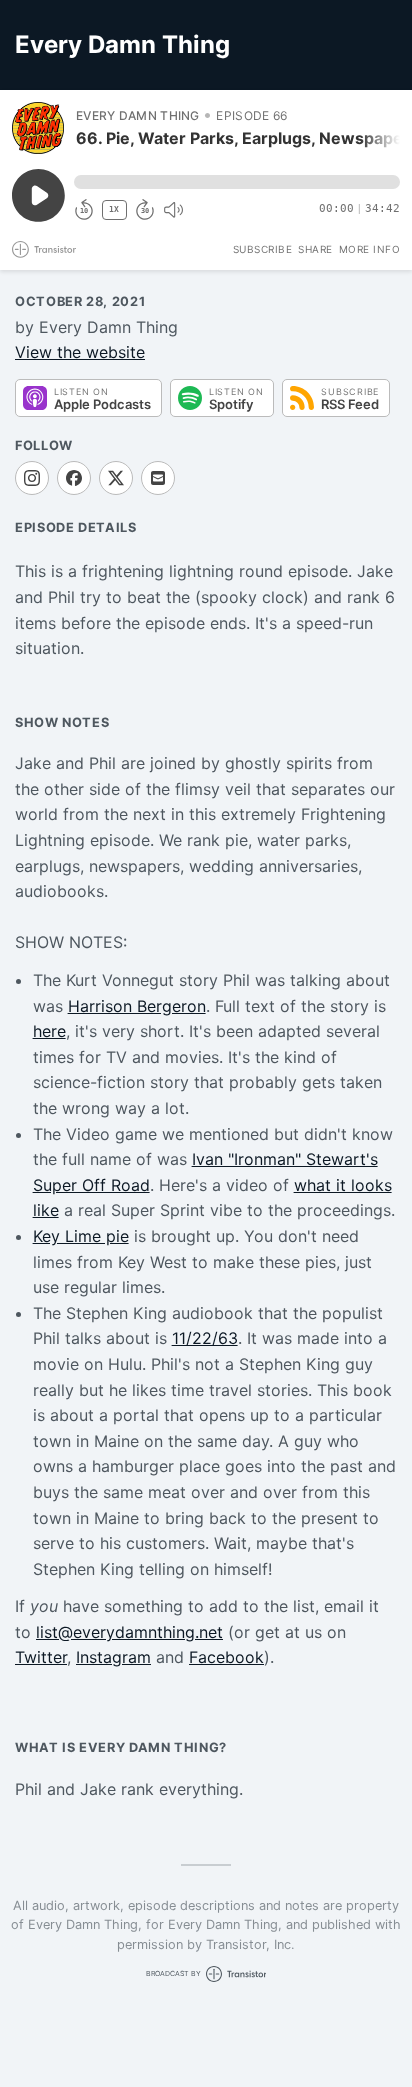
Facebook (226, 1657)
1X (114, 209)
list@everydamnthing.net (129, 1632)
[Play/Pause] (38, 128)
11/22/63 (205, 1338)
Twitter (41, 1657)
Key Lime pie (81, 1236)
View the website (80, 352)
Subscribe (263, 249)
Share (315, 249)
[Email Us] (158, 478)
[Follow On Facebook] (74, 478)
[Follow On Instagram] (32, 478)
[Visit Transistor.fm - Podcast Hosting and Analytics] (44, 249)
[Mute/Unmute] (173, 210)
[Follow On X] (116, 478)
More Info (370, 249)
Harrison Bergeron (137, 1006)
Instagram (113, 1657)
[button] (237, 182)
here (49, 1031)
